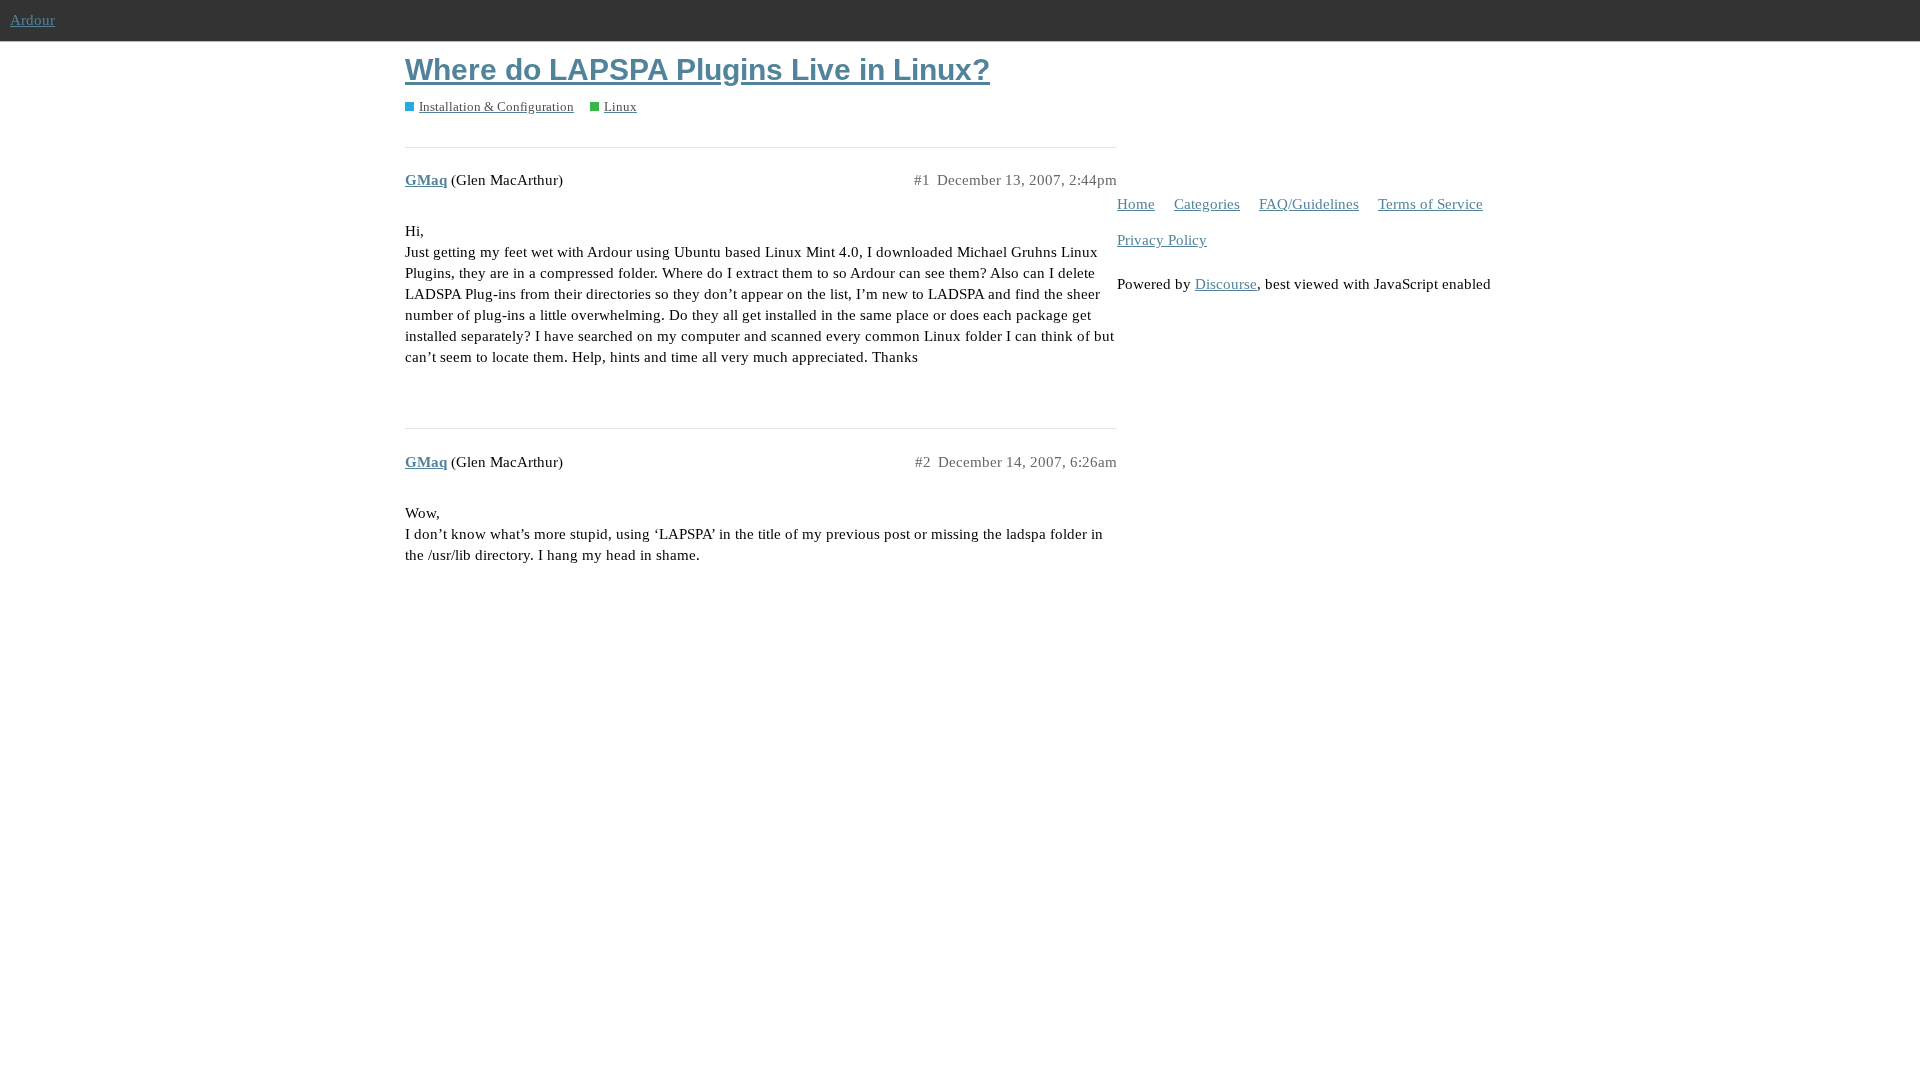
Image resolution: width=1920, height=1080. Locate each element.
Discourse (1226, 284)
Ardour (32, 20)
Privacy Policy (1162, 240)
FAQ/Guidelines (1309, 204)
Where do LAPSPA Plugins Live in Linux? (697, 69)
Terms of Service (1430, 204)
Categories (1207, 204)
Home (1136, 204)
